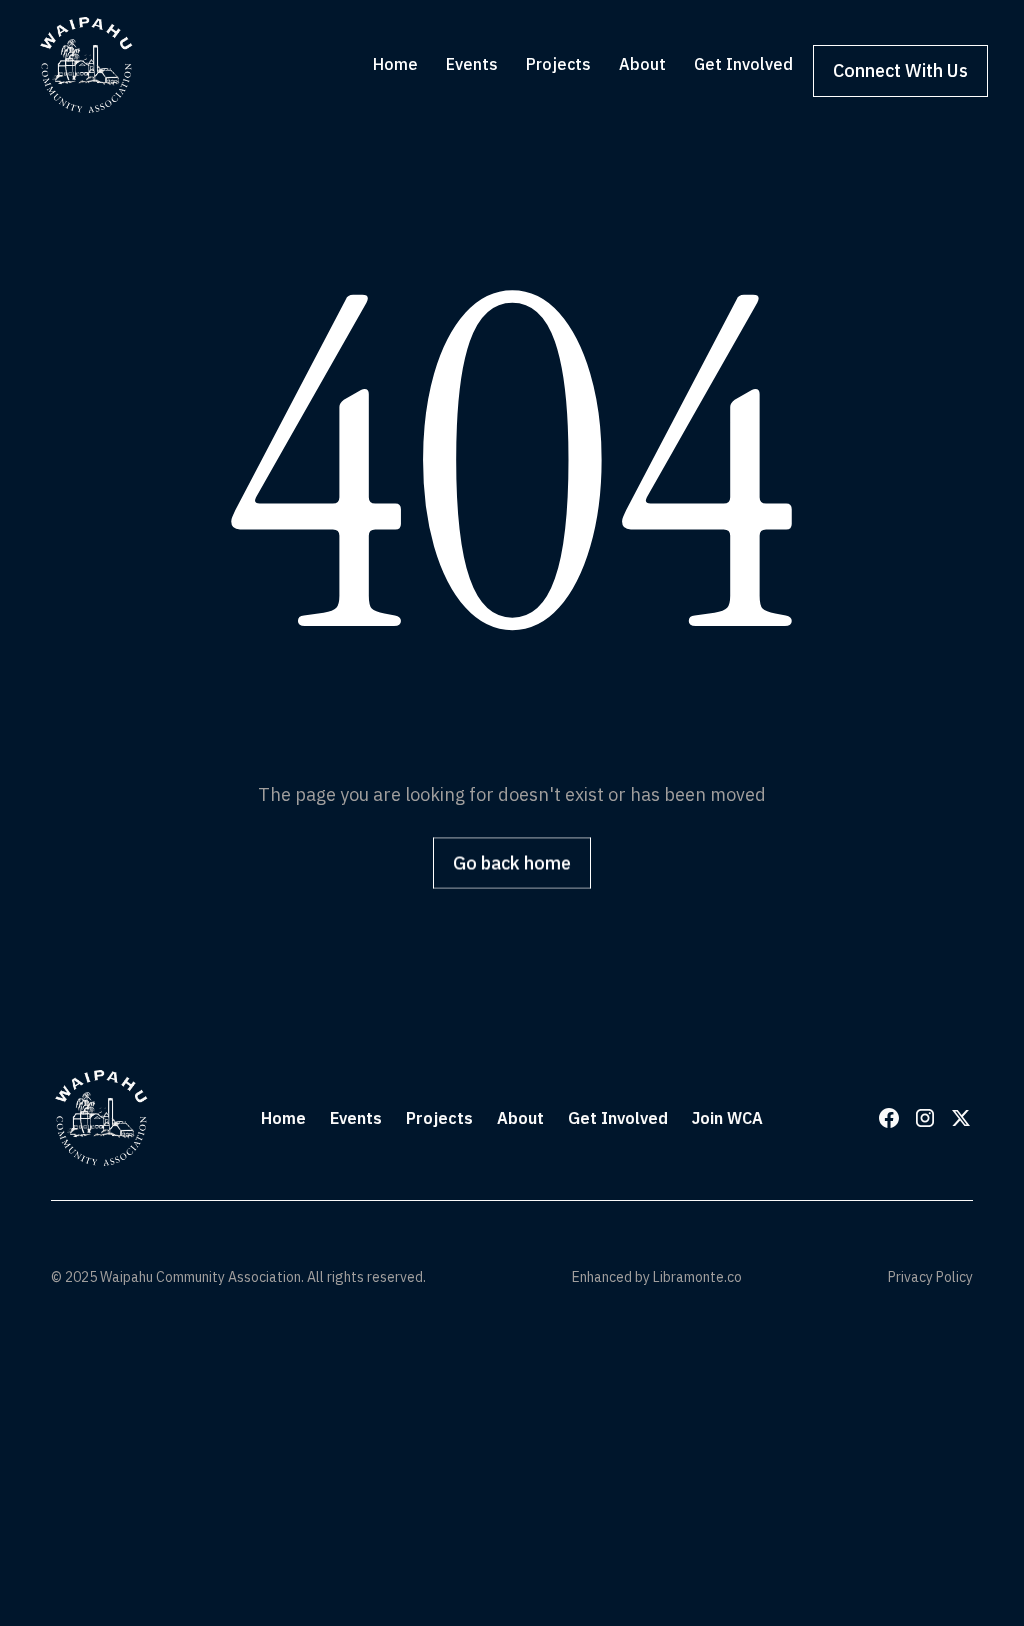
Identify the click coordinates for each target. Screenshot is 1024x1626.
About (520, 1118)
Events (356, 1118)
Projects (439, 1118)
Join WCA (727, 1118)
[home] (86, 65)
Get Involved (618, 1118)
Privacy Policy (930, 1277)
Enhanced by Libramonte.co (657, 1277)
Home (283, 1118)
